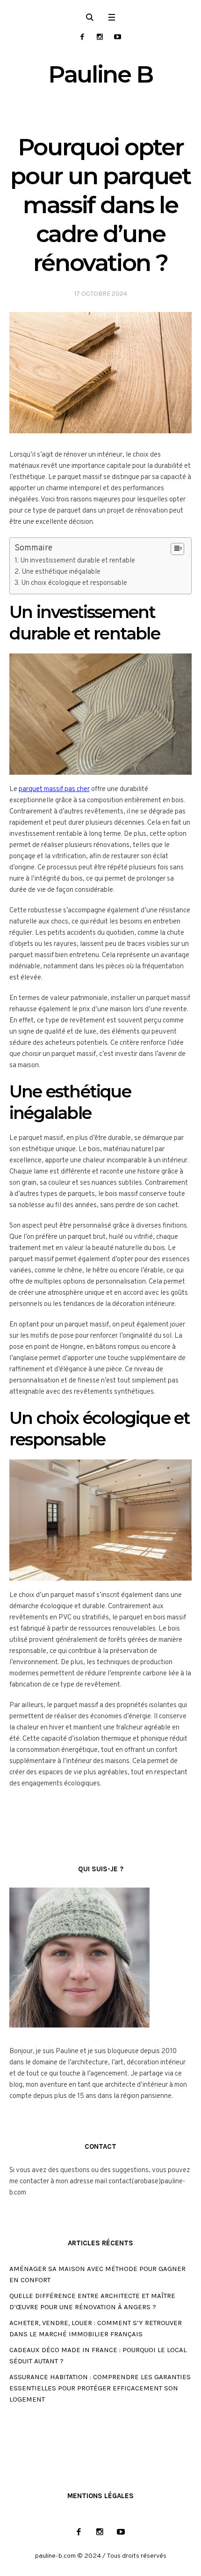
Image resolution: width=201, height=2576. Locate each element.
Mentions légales (100, 2496)
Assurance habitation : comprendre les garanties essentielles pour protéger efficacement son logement (100, 2388)
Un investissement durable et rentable (78, 561)
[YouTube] (118, 37)
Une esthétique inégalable (61, 572)
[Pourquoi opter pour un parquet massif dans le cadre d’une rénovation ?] (100, 373)
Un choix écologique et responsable (74, 583)
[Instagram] (100, 37)
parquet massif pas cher (54, 789)
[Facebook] (82, 37)
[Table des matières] (177, 549)
